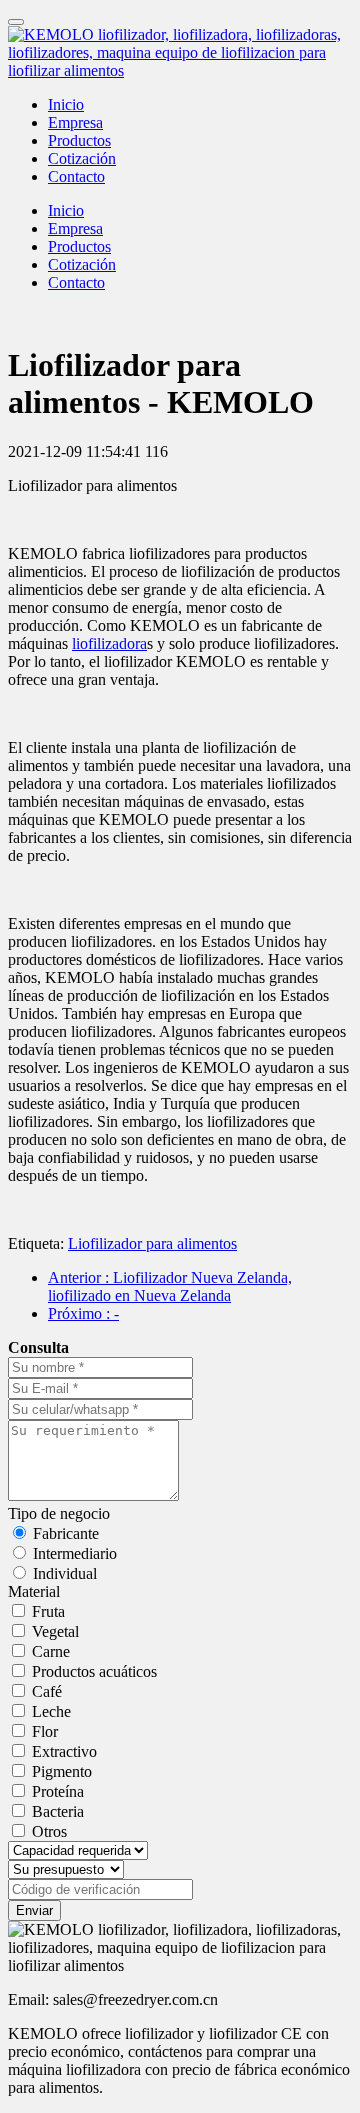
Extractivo (64, 1751)
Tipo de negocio (59, 1513)
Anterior (170, 1286)
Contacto (76, 176)
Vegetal (55, 1631)
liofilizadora (109, 643)
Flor (45, 1731)
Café (47, 1691)
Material (34, 1591)
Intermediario (75, 1553)
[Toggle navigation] (16, 22)
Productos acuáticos (94, 1671)
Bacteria (58, 1811)
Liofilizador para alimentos (152, 1243)
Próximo (83, 1313)
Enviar (34, 1910)
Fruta (48, 1611)
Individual (65, 1573)
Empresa (75, 122)
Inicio (66, 104)
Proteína (58, 1791)
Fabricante (66, 1533)
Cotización (82, 158)
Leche (51, 1711)
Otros (49, 1831)
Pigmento (62, 1771)
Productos (79, 140)
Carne (51, 1651)
